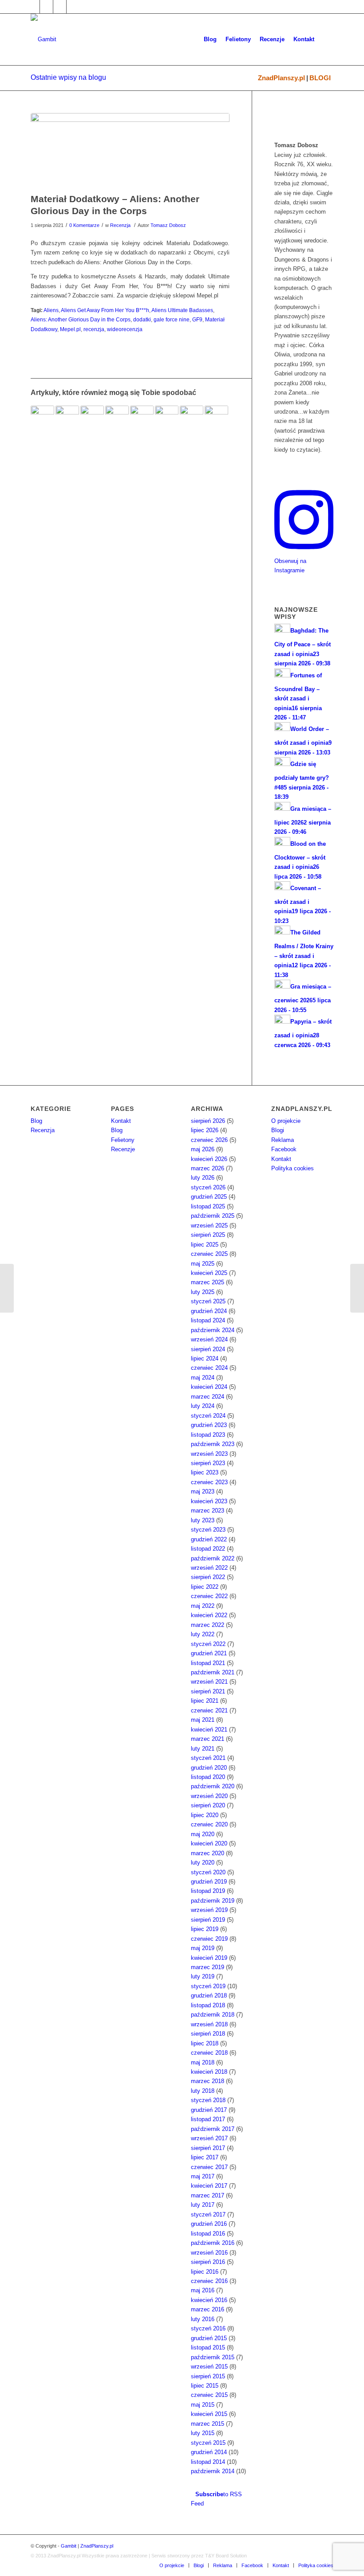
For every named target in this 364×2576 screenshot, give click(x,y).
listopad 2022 (208, 1549)
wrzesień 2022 (209, 1568)
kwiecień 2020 (209, 1843)
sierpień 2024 (208, 1349)
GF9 (197, 319)
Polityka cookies (293, 1168)
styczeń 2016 (208, 2328)
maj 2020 (203, 1834)
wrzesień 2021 (209, 1682)
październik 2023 (213, 1444)
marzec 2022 (208, 1625)
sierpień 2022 (208, 1577)
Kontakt (121, 1121)
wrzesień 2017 (209, 2138)
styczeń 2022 (208, 1644)
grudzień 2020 (209, 1768)
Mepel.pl (70, 329)
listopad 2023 (208, 1435)
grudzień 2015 (209, 2338)
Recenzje (123, 1149)
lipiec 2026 (205, 1130)
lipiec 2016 (205, 2272)
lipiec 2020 (205, 1815)
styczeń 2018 (208, 2100)
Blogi (278, 1130)
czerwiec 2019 (209, 1939)
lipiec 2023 (205, 1472)
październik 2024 (213, 1330)
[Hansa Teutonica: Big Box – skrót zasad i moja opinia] (42, 417)
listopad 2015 (208, 2347)
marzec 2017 (208, 2195)
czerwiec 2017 (209, 2167)
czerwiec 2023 (209, 1482)
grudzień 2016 (209, 2224)
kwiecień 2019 (209, 1958)
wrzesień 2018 (209, 2024)
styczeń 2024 (208, 1416)
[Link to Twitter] (46, 7)
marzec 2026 (208, 1168)
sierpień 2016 (208, 2262)
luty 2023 (203, 1520)
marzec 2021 (208, 1739)
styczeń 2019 (208, 1986)
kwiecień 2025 (209, 1273)
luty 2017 (203, 2205)
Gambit (69, 2546)
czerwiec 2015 (209, 2395)
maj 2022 (203, 1606)
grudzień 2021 (209, 1653)
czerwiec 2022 (209, 1596)
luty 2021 (203, 1749)
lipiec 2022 (205, 1587)
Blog (36, 1121)
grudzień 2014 (209, 2452)
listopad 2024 (208, 1320)
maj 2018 (203, 2062)
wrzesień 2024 (209, 1339)
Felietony (123, 1140)
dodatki (142, 319)
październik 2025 (213, 1216)
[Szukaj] (326, 39)
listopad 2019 (208, 1891)
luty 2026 (203, 1178)
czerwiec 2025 (209, 1254)
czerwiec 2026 (209, 1140)
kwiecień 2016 (209, 2300)
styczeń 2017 (208, 2214)
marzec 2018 (208, 2081)
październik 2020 (213, 1786)
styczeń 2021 (208, 1758)
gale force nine (172, 319)
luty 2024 (203, 1406)
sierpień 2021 (208, 1691)
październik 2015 (213, 2357)
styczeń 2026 (208, 1187)
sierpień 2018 (208, 2034)
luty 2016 (203, 2319)
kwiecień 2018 (209, 2072)
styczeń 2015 (208, 2443)
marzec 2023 (208, 1511)
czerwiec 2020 (209, 1824)
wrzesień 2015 (209, 2367)
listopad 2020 (208, 1777)
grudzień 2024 (209, 1311)
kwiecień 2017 (209, 2186)
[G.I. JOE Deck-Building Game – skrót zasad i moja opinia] (117, 417)
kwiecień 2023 (209, 1501)
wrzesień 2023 (209, 1454)
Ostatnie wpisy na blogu (68, 77)
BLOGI (320, 78)
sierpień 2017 (208, 2148)
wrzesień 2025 (209, 1225)
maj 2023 (203, 1491)
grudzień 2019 (209, 1882)
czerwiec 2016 (209, 2281)
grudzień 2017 (209, 2110)
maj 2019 (203, 1948)
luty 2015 (203, 2433)
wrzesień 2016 (209, 2253)
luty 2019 (203, 1976)
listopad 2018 (208, 2005)
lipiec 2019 (205, 1929)
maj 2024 (203, 1378)
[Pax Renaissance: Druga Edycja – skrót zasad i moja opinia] (67, 417)
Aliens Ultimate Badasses (182, 310)
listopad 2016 (208, 2234)
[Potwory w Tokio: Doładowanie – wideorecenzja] (92, 417)
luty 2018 (203, 2091)
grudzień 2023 (209, 1425)
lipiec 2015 (205, 2386)
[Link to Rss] (73, 7)
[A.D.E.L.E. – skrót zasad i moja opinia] (192, 417)
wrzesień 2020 (209, 1796)
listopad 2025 (208, 1206)
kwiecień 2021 (209, 1730)
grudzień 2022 (209, 1539)
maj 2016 (203, 2290)
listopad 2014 (208, 2462)
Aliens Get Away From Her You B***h (105, 310)
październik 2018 (213, 2015)
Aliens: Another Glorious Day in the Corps (81, 319)
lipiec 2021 (205, 1701)
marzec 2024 (208, 1397)
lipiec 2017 (205, 2157)
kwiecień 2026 (209, 1159)
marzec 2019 (208, 1967)
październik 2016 (213, 2243)
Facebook (284, 1149)
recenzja (94, 329)
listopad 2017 (208, 2119)
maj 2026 (203, 1149)
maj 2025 (203, 1264)
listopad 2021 (208, 1663)
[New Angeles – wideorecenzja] (216, 417)
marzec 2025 (208, 1282)
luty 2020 (203, 1863)
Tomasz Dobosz (168, 225)
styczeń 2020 (208, 1872)
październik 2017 (213, 2129)
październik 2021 (213, 1672)
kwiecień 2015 (209, 2414)
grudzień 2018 (209, 1996)
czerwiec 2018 (209, 2053)
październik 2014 (213, 2471)
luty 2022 (203, 1634)
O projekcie (286, 1121)
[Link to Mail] (60, 7)
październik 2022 (213, 1558)
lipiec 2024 (205, 1358)
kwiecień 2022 (209, 1615)
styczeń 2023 (208, 1530)
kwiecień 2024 (209, 1387)
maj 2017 (203, 2176)
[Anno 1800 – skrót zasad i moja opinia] (357, 1288)
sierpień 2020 (208, 1805)
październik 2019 (213, 1901)
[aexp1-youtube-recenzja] (130, 151)
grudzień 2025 (209, 1197)
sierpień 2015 (208, 2376)
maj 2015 (203, 2405)
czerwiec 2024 (209, 1368)
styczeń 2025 (208, 1301)
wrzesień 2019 (209, 1910)
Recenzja (120, 225)
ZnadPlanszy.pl (281, 78)
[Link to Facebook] (33, 7)
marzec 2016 (208, 2309)
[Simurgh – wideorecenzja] (167, 417)
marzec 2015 (208, 2424)
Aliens (51, 310)
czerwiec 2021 (209, 1710)
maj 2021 (203, 1720)
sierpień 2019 (208, 1920)
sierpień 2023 (208, 1463)
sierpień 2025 (208, 1235)
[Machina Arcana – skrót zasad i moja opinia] (7, 1288)
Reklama (283, 1140)
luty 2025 (203, 1292)
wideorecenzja (125, 329)
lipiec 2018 (205, 2043)
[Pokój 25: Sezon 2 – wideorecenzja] (142, 417)
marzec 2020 (208, 1853)
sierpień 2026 (208, 1121)
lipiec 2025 (205, 1245)
